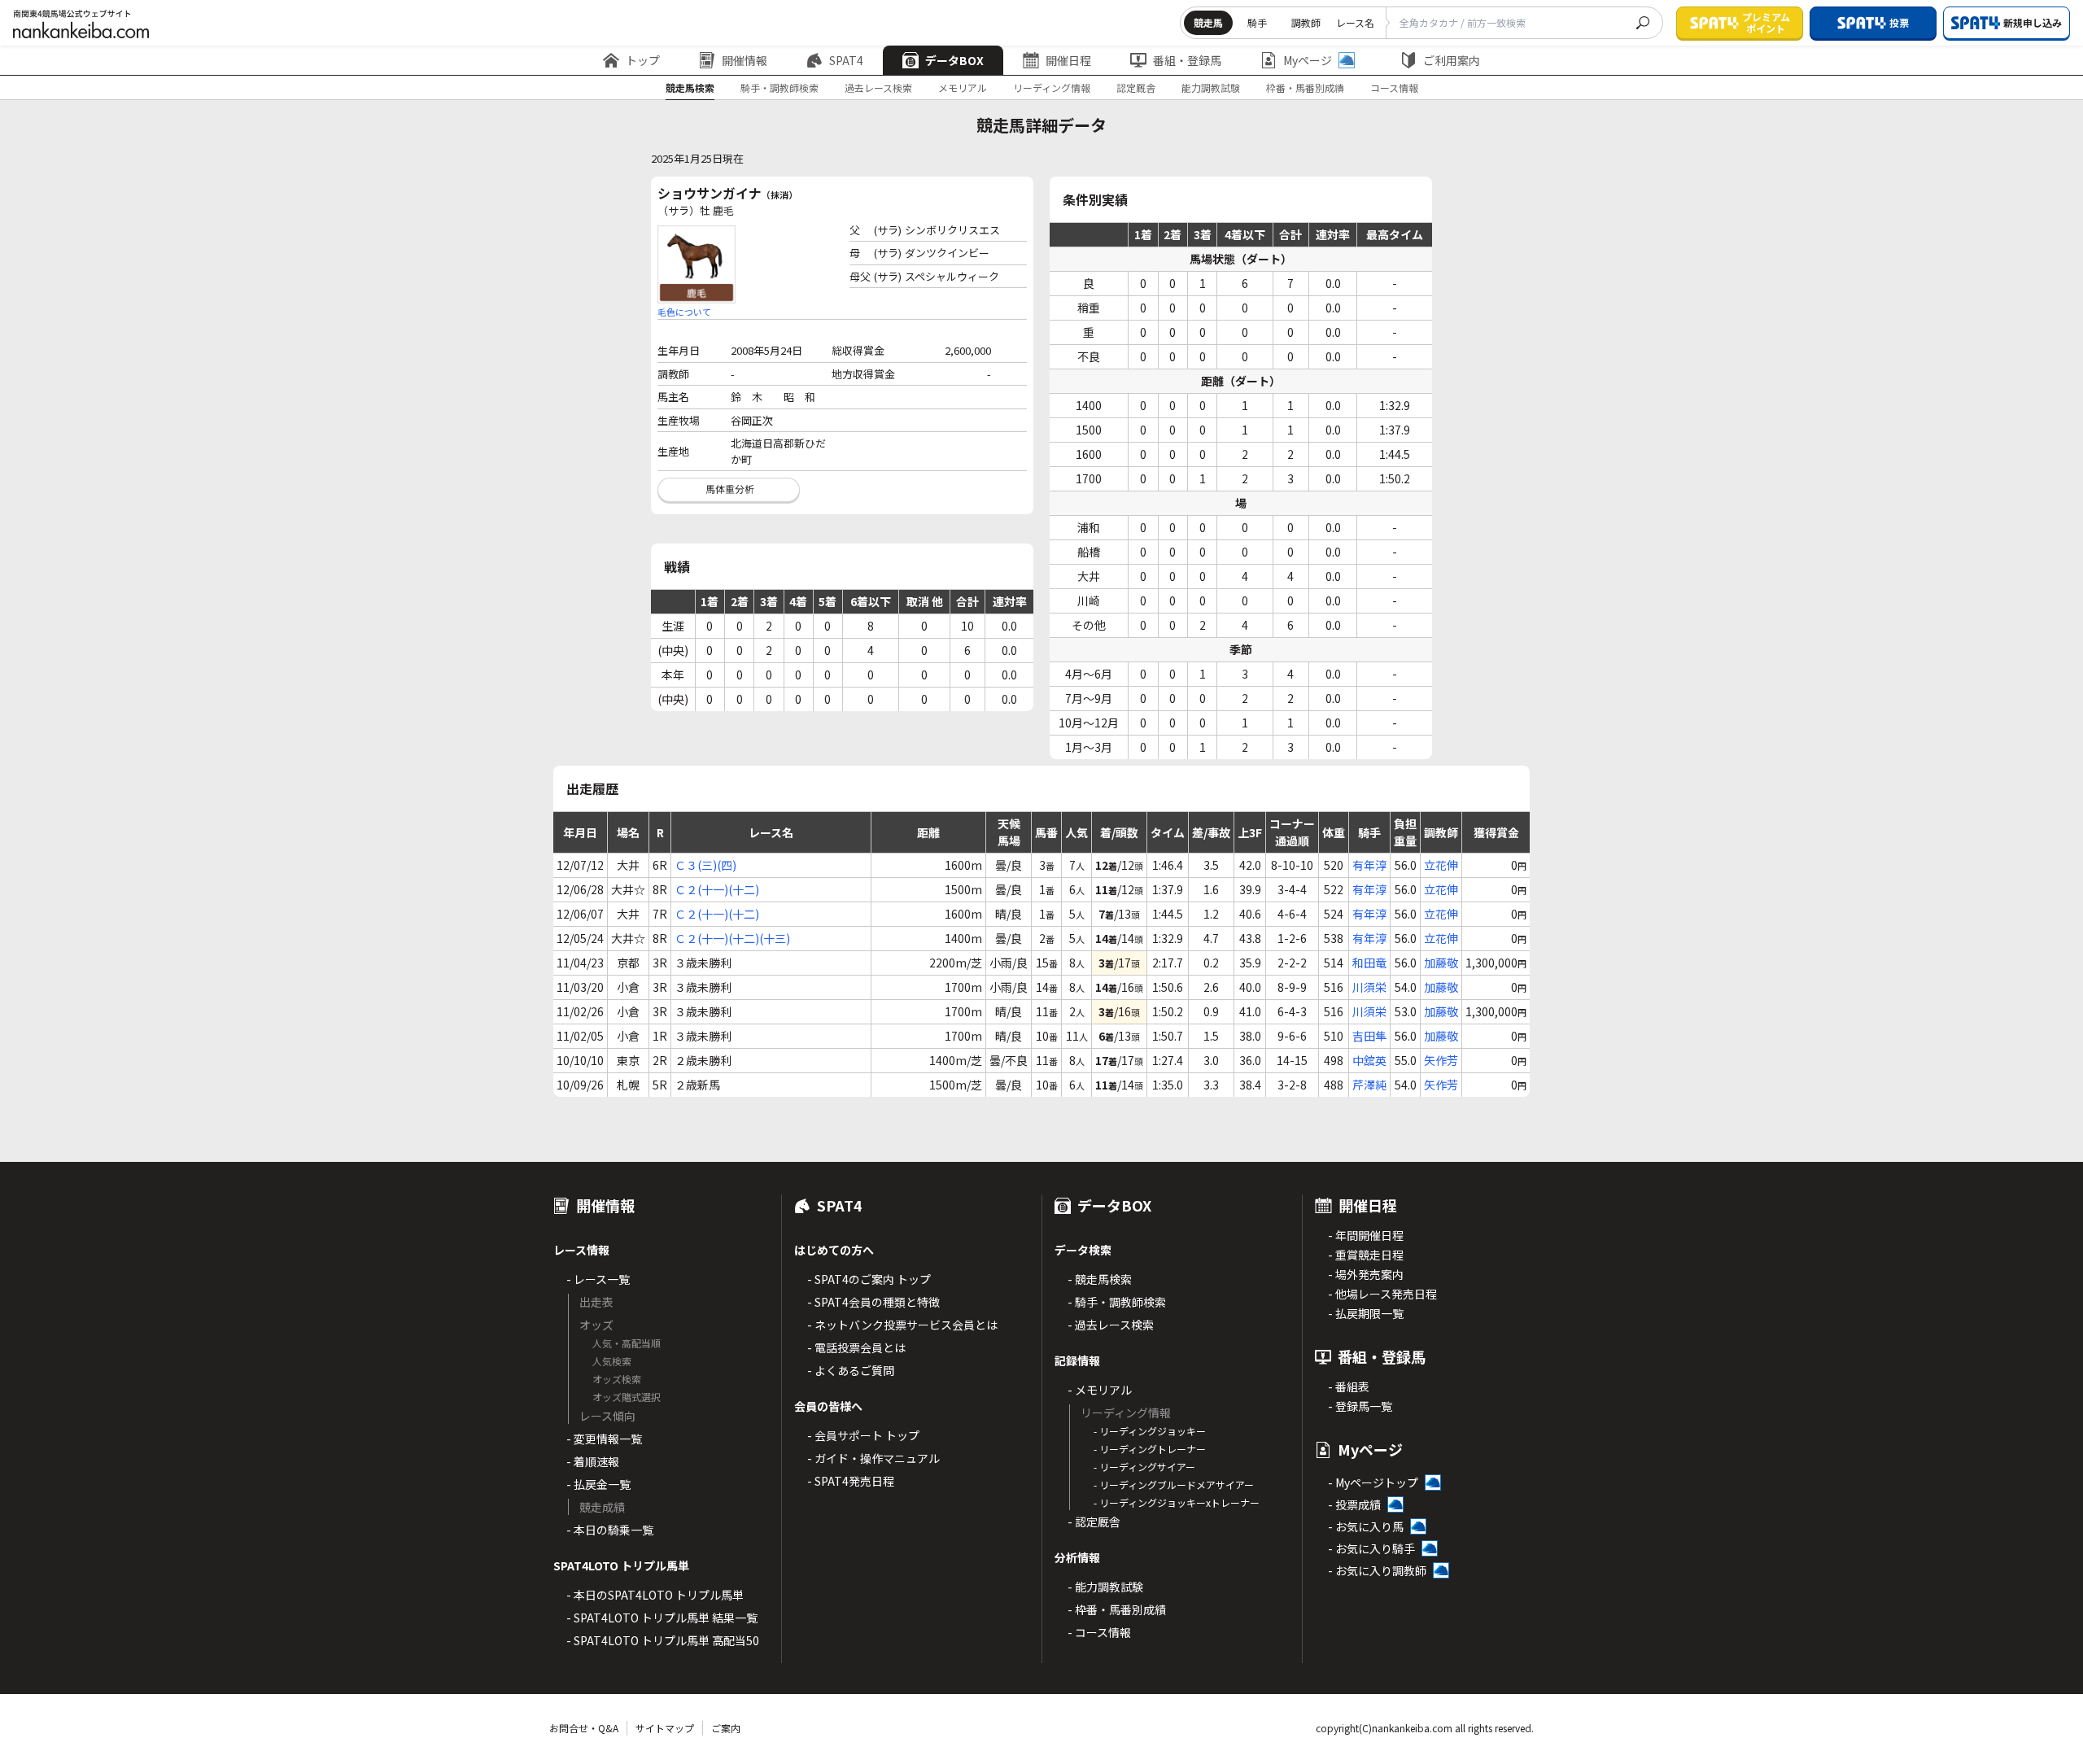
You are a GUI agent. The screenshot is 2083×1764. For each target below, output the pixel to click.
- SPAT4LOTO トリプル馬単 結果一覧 (662, 1618)
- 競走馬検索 (1100, 1279)
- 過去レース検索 (1111, 1325)
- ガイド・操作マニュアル (873, 1458)
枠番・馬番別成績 (1305, 87)
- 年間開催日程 (1366, 1235)
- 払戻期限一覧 (1366, 1313)
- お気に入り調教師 (1377, 1570)
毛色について (684, 312)
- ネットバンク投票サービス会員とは (902, 1325)
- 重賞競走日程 (1366, 1255)
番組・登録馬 (1187, 60)
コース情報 (1394, 87)
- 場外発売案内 (1366, 1274)
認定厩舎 (1136, 87)
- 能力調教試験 (1105, 1587)
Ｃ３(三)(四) (705, 865)
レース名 (1355, 22)
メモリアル (963, 87)
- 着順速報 (593, 1461)
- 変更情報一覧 (604, 1439)
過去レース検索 (878, 87)
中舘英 (1369, 1060)
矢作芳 (1441, 1060)
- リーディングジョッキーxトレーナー (1177, 1502)
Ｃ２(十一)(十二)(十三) (732, 938)
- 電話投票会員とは (856, 1347)
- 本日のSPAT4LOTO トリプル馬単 (655, 1595)
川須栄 (1369, 987)
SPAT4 (846, 60)
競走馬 (1208, 22)
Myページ (1308, 60)
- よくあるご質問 (851, 1370)
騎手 (1257, 22)
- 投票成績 (1354, 1504)
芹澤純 (1369, 1085)
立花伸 (1441, 865)
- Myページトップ (1373, 1482)
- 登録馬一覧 (1360, 1406)
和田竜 (1369, 963)
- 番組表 (1349, 1386)
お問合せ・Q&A (584, 1728)
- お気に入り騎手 (1371, 1548)
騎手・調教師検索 (779, 87)
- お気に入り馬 (1366, 1526)
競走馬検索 (690, 87)
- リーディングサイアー (1144, 1467)
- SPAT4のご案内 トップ (869, 1279)
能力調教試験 (1211, 87)
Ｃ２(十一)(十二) (717, 889)
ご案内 (726, 1728)
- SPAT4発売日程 (851, 1481)
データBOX (954, 60)
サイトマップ (665, 1728)
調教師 (1306, 22)
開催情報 (745, 60)
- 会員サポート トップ (863, 1435)
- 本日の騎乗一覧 (610, 1530)
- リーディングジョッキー (1150, 1431)
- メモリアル (1100, 1390)
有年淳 (1369, 865)
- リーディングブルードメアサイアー (1174, 1485)
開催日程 (1068, 60)
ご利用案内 (1452, 60)
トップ (643, 60)
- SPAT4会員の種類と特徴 (873, 1302)
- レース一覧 (598, 1279)
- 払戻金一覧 (598, 1484)
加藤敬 (1441, 963)
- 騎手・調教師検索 (1117, 1302)
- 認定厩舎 (1094, 1522)
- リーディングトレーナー (1150, 1449)
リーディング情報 (1052, 87)
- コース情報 (1099, 1632)
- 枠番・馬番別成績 (1117, 1609)
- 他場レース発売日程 (1382, 1294)
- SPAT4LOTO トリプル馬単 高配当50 (663, 1640)
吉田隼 (1369, 1036)
